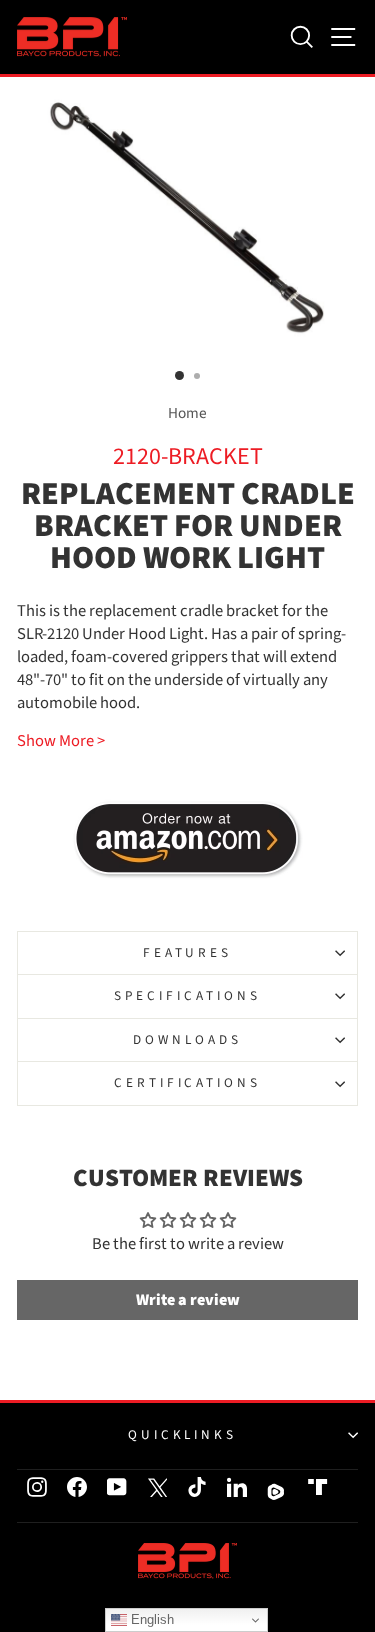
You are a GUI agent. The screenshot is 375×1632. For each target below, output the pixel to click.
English (150, 1619)
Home (187, 413)
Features (188, 952)
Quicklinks (183, 1434)
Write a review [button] (188, 1300)
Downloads (187, 1039)
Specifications (187, 995)
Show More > (61, 741)
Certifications (188, 1082)
